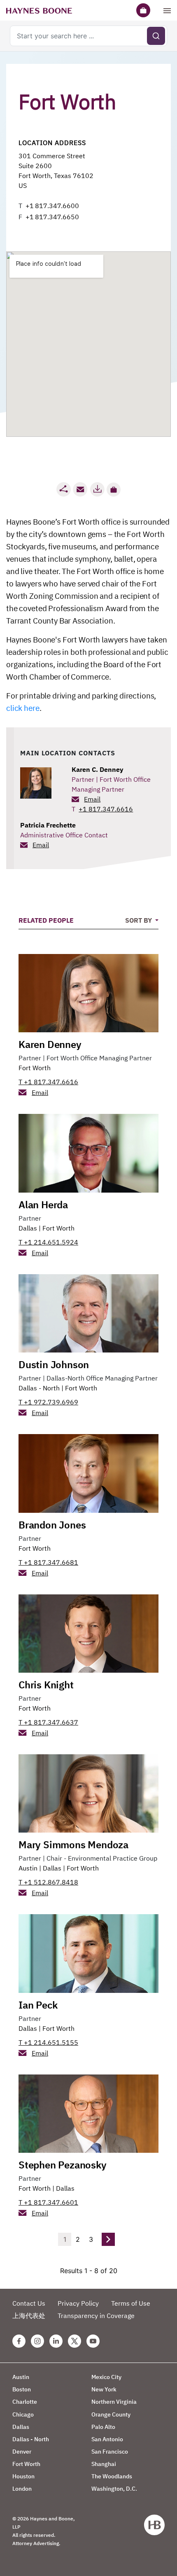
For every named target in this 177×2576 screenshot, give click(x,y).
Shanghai (104, 2464)
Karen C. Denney (98, 769)
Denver (22, 2452)
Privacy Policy (78, 2303)
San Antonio (107, 2439)
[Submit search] (156, 36)
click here (23, 708)
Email (92, 799)
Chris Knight (46, 1685)
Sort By (139, 920)
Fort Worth (35, 1068)
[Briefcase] (143, 10)
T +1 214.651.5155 (48, 2042)
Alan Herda (43, 1205)
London (22, 2489)
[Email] (80, 489)
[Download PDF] (97, 489)
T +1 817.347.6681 (48, 1562)
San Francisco (110, 2452)
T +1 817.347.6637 (48, 1722)
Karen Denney (50, 1044)
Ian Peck (38, 2005)
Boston (22, 2389)
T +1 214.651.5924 (48, 1242)
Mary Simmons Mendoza (73, 1845)
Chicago (23, 2414)
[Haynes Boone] (39, 10)
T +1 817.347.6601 (48, 2202)
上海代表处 (29, 2316)
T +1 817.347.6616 (48, 1082)
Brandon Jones (52, 1525)
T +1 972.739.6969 (48, 1402)
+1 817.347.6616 (106, 809)
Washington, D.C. (114, 2489)
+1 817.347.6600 (52, 206)
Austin (28, 1868)
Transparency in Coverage (96, 2316)
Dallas (28, 1228)
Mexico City (106, 2377)
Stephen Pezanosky (63, 2165)
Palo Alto (103, 2427)
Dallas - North (39, 1388)
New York (104, 2389)
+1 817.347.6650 (52, 217)
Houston (23, 2476)
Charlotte (25, 2402)
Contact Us (29, 2303)
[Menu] (167, 10)
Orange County (111, 2414)
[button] (114, 490)
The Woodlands (112, 2476)
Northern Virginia (114, 2402)
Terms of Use (131, 2303)
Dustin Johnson (54, 1364)
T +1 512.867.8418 (48, 1882)
